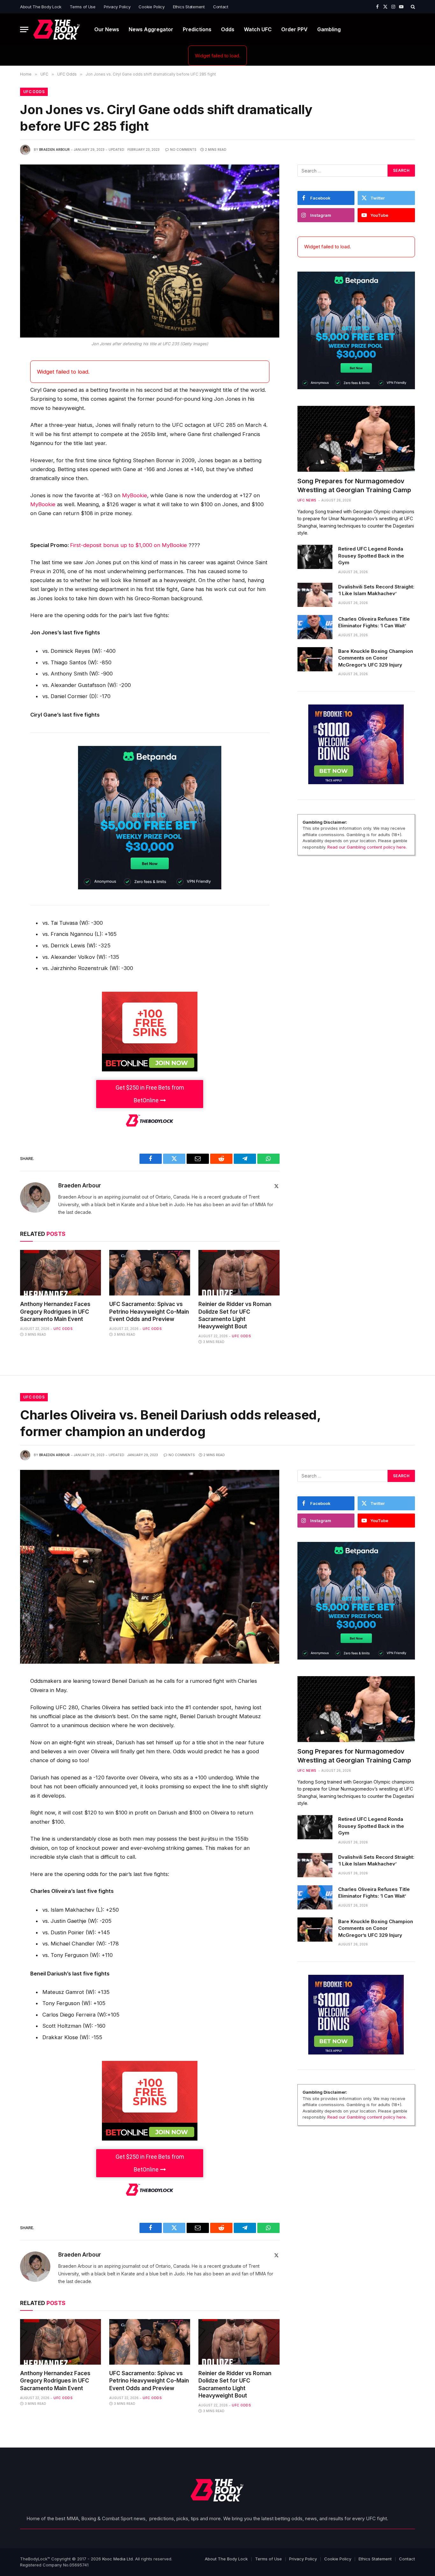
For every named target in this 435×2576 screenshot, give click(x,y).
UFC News (307, 500)
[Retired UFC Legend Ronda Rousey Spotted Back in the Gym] (315, 557)
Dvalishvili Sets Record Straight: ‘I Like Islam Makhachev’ (376, 590)
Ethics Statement (189, 7)
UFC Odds (34, 92)
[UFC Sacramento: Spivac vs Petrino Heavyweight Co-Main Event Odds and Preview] (150, 1273)
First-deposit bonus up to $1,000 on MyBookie (128, 545)
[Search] (412, 7)
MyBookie (135, 495)
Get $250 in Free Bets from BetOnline (150, 1094)
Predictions (197, 29)
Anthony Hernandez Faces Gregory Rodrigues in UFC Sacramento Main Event (55, 1311)
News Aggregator (151, 29)
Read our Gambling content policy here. (367, 847)
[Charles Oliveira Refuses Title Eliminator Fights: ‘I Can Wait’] (315, 627)
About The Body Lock (41, 7)
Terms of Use (83, 7)
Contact (221, 7)
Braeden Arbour (54, 150)
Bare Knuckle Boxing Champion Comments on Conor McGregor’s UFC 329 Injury (376, 658)
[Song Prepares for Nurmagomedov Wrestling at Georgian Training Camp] (356, 439)
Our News (107, 29)
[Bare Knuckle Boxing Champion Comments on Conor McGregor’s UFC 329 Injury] (315, 659)
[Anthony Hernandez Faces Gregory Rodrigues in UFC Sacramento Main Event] (61, 1273)
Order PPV (294, 29)
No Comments (183, 150)
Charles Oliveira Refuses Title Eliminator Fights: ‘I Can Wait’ (374, 622)
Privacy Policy (117, 7)
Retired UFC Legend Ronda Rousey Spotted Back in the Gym (371, 556)
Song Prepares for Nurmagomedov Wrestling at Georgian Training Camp (354, 485)
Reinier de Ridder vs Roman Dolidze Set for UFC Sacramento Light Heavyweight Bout (235, 1315)
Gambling (329, 29)
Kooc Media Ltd (118, 2559)
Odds (228, 29)
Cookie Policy (152, 7)
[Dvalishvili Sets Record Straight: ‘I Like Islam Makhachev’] (315, 595)
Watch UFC (258, 29)
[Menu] (24, 29)
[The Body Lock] (57, 29)
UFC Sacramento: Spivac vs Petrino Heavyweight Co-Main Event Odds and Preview (149, 1311)
